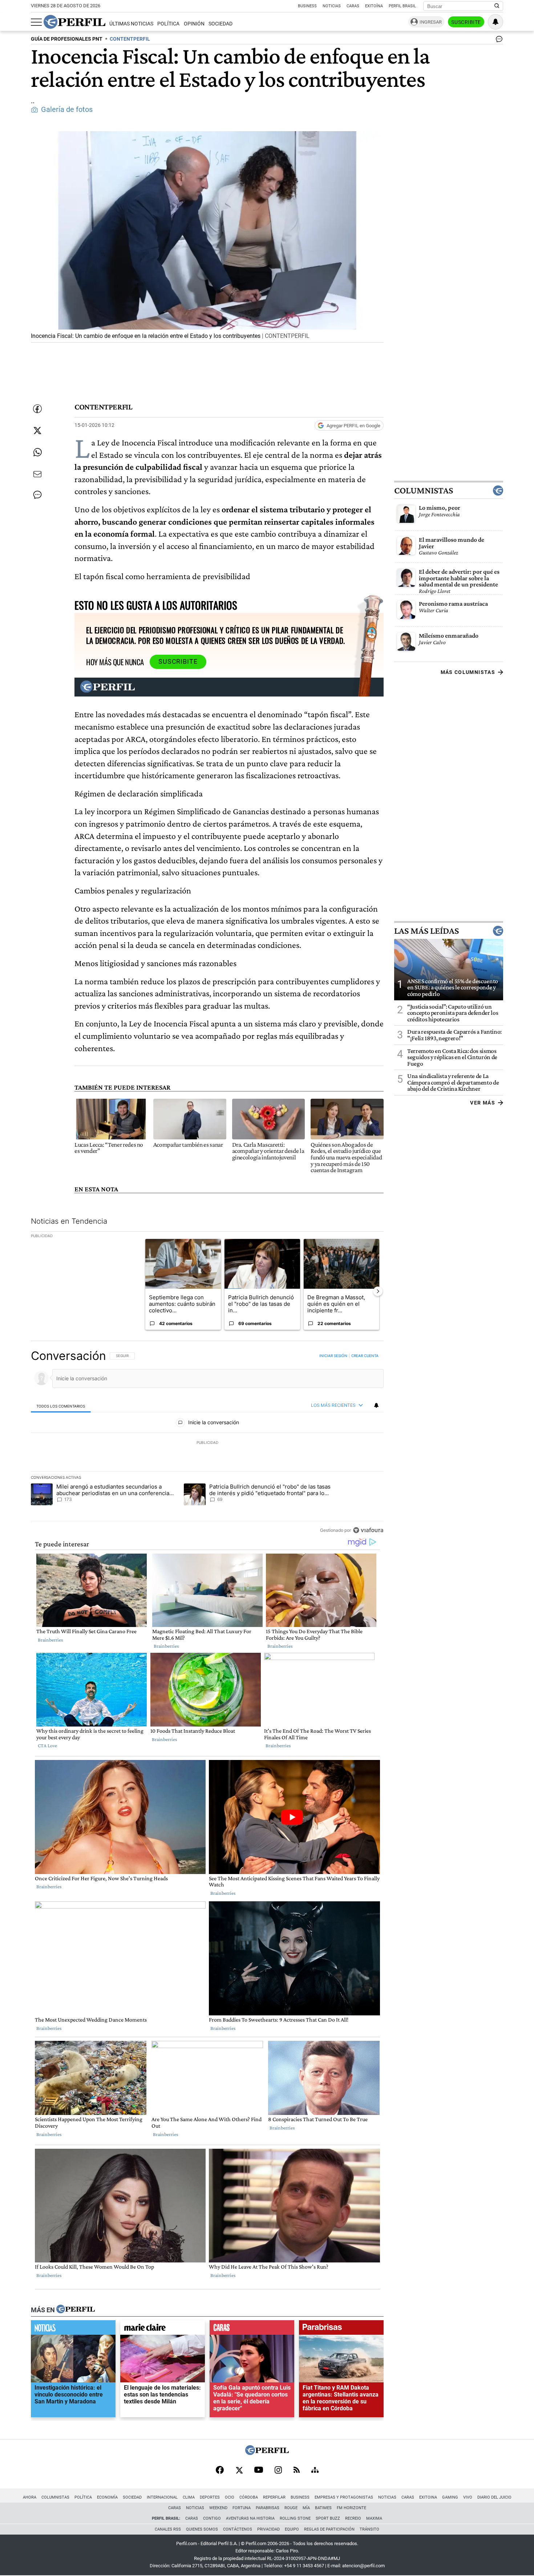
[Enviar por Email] (37, 474)
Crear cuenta (365, 1356)
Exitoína (374, 6)
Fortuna (242, 2508)
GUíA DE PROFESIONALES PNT (67, 39)
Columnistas (424, 490)
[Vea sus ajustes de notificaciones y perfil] (495, 22)
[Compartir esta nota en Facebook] (37, 409)
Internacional (162, 2497)
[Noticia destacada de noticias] (73, 2329)
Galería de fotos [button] (67, 110)
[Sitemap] (315, 2471)
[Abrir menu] (36, 22)
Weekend (218, 2508)
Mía (306, 2508)
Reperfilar (274, 2497)
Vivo (468, 2497)
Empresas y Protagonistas (344, 2497)
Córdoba (249, 2497)
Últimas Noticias (131, 24)
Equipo (292, 2529)
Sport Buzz (328, 2518)
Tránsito (369, 2529)
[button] (207, 237)
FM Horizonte (351, 2508)
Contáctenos (238, 2529)
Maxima (374, 2518)
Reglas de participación (329, 2529)
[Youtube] (259, 2470)
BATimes (323, 2508)
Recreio (353, 2518)
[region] (207, 1443)
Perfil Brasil (402, 6)
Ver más (483, 1103)
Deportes (210, 2497)
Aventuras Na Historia (250, 2518)
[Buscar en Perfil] (497, 6)
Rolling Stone (295, 2518)
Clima (189, 2497)
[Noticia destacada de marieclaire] (163, 2329)
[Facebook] (220, 2471)
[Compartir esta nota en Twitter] (37, 431)
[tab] (61, 1406)
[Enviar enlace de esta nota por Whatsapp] (37, 452)
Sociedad (221, 24)
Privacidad (268, 2529)
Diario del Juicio (494, 2497)
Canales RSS (168, 2529)
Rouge (291, 2508)
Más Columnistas (468, 672)
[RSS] (297, 2470)
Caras (353, 6)
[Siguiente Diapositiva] (378, 1291)
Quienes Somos (202, 2529)
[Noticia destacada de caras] (252, 2329)
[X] (239, 2471)
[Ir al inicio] (74, 22)
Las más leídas (426, 931)
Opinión (194, 24)
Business (307, 6)
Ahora (30, 2497)
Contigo (212, 2518)
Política (168, 24)
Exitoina (428, 2497)
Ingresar (431, 22)
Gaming (450, 2497)
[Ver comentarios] (498, 41)
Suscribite (466, 22)
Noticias (332, 6)
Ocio (230, 2497)
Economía (107, 2497)
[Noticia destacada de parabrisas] (341, 2329)
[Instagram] (278, 2471)
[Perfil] (76, 2310)
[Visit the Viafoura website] (368, 1530)
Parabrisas (268, 2508)
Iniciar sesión (333, 1356)
